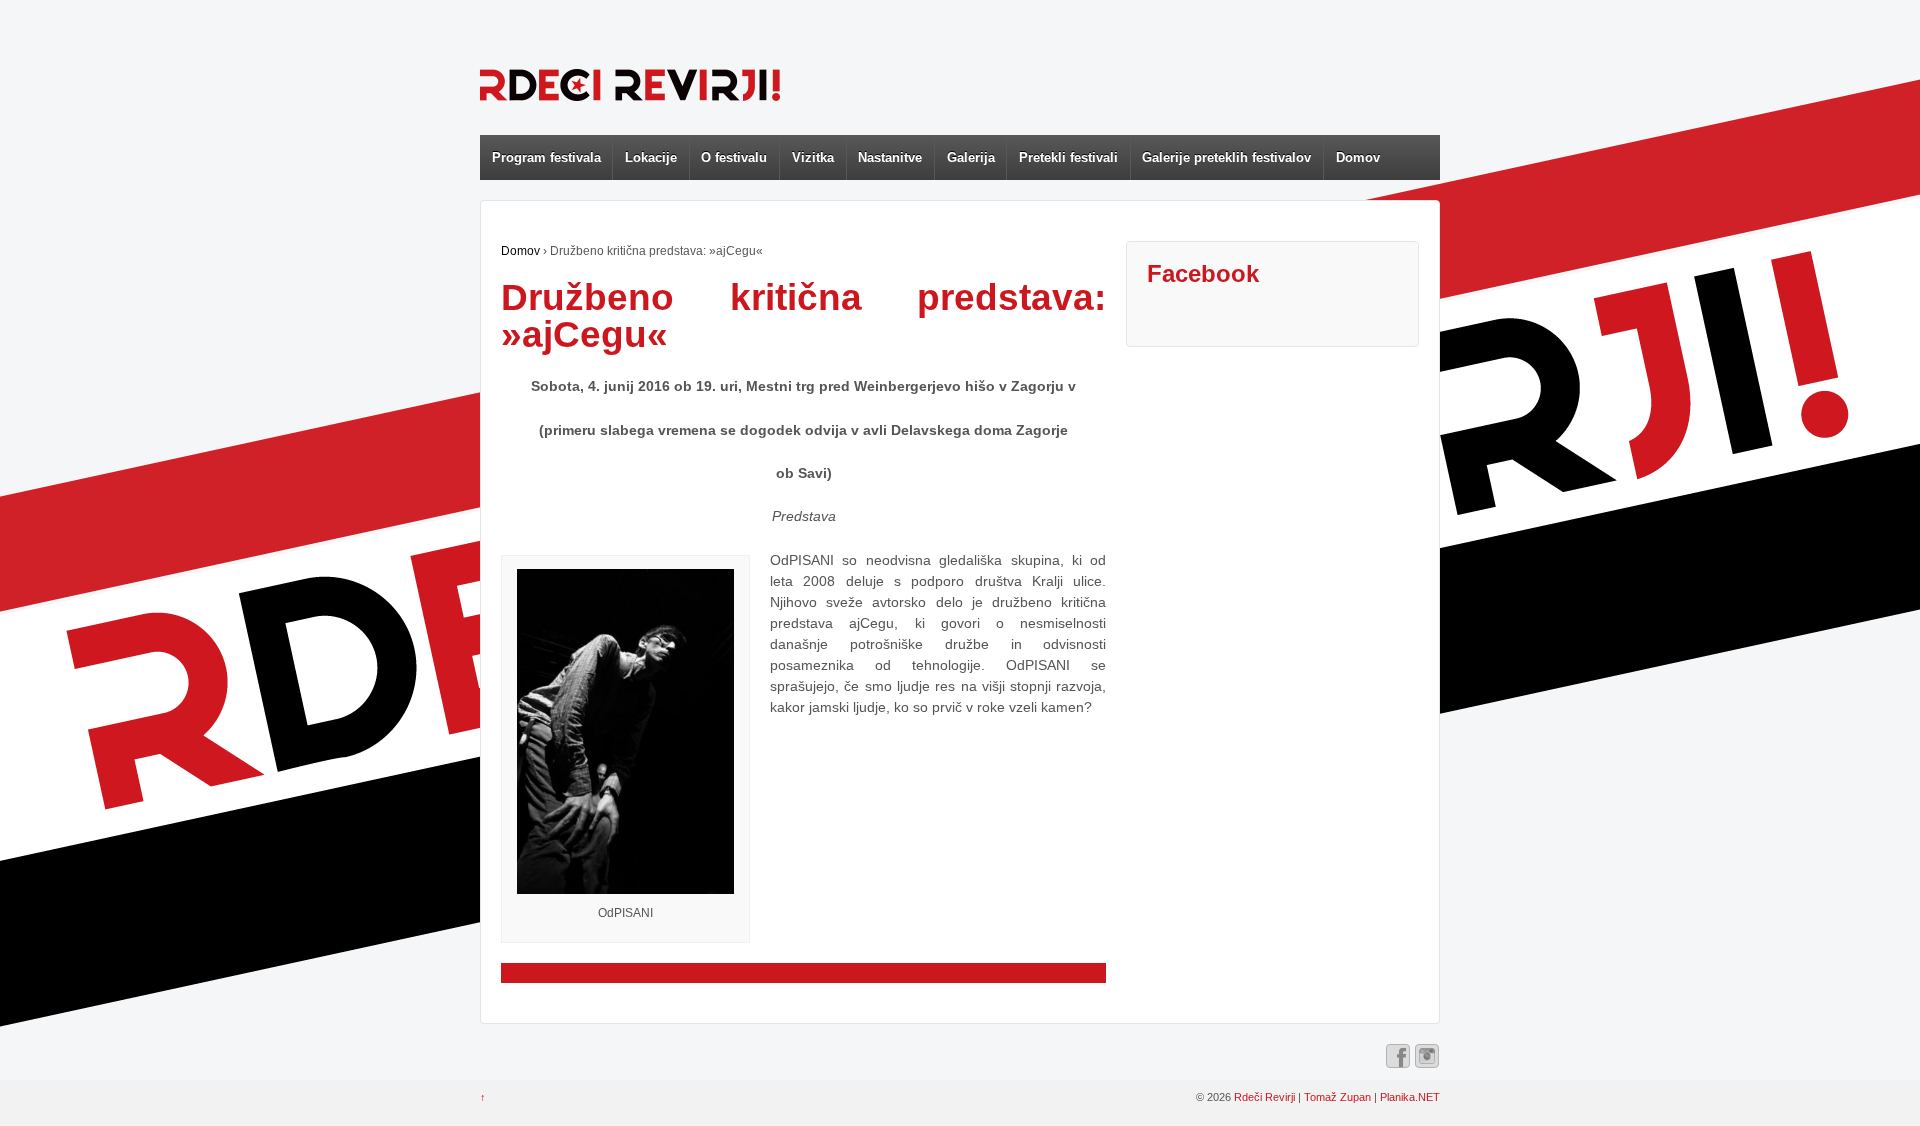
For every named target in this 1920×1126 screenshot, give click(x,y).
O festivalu (734, 157)
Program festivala (546, 157)
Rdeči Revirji (1264, 1097)
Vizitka (813, 157)
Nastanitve (890, 157)
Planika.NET (1410, 1097)
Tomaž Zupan (1337, 1097)
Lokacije (651, 157)
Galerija (971, 157)
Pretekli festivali (1068, 157)
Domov (1358, 157)
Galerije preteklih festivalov (1226, 157)
